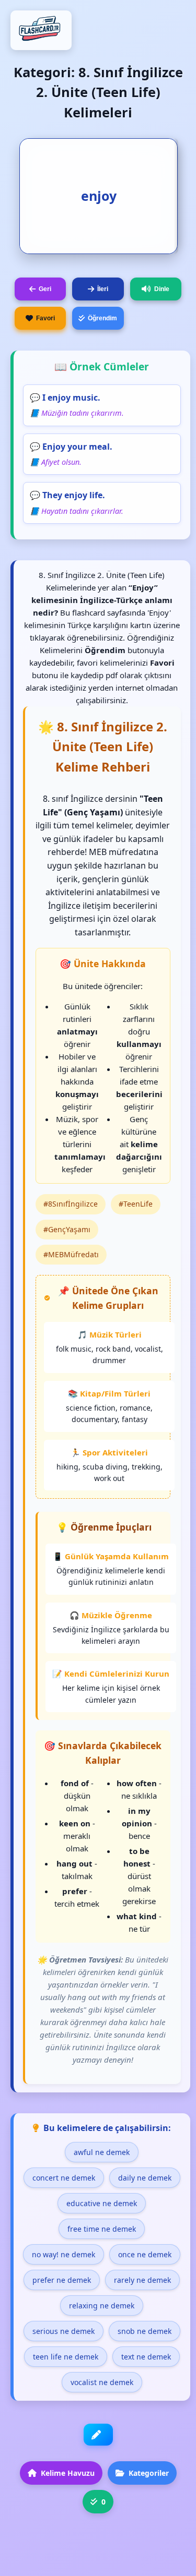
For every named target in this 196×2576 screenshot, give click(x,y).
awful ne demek (102, 2152)
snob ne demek (145, 2331)
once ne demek (145, 2254)
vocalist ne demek (102, 2382)
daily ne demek (145, 2178)
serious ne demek (64, 2331)
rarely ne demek (142, 2280)
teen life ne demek (66, 2357)
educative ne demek (102, 2203)
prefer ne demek (62, 2280)
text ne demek (146, 2357)
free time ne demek (102, 2229)
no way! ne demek (64, 2254)
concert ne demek (64, 2178)
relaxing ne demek (102, 2306)
